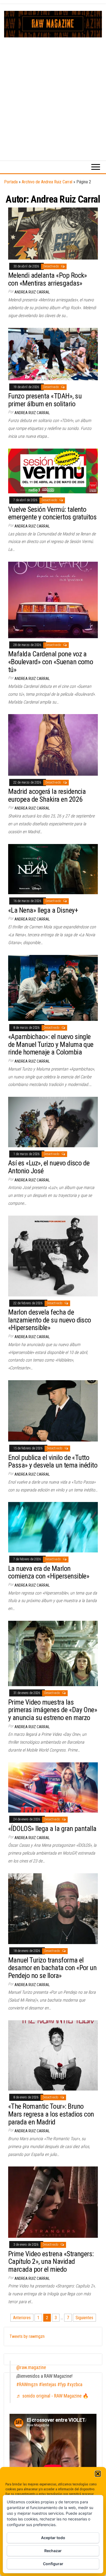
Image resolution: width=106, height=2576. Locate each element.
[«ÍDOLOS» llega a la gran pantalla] (53, 1787)
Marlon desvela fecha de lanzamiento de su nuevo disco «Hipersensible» (50, 1320)
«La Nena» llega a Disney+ (43, 910)
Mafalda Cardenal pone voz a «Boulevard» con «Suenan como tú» (51, 662)
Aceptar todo (53, 2538)
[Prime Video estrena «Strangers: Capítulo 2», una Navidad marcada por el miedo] (53, 2202)
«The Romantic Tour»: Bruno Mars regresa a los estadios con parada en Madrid (51, 2114)
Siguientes (84, 2318)
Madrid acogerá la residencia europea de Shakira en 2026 (47, 795)
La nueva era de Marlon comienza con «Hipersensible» (49, 1572)
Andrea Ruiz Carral (32, 292)
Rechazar (53, 2551)
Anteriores (22, 2318)
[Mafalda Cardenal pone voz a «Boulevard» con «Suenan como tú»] (53, 600)
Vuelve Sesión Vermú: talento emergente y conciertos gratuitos (52, 513)
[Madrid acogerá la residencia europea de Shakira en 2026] (53, 745)
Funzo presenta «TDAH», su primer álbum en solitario (45, 400)
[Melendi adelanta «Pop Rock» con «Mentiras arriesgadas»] (53, 233)
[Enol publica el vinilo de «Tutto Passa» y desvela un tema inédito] (53, 1410)
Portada (11, 182)
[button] (98, 2474)
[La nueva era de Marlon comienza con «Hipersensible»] (53, 1527)
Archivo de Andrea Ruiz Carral (47, 182)
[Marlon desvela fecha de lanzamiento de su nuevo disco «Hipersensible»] (53, 1256)
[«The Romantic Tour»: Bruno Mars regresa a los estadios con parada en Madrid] (53, 2055)
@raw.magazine (31, 2367)
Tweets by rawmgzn (27, 2336)
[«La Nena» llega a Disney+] (53, 869)
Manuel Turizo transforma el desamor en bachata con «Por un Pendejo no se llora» (52, 1968)
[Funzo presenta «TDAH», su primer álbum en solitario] (53, 354)
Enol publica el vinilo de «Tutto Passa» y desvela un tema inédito (53, 1461)
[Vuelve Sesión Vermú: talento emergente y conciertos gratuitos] (53, 471)
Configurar (53, 2564)
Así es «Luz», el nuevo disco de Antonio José (49, 1167)
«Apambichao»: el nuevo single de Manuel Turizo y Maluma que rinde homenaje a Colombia (51, 1044)
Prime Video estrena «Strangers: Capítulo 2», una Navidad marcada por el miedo (51, 2262)
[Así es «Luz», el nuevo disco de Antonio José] (53, 1122)
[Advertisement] (53, 93)
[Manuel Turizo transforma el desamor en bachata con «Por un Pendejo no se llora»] (53, 1908)
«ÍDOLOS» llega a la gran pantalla (52, 1829)
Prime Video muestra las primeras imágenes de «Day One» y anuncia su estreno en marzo (53, 1710)
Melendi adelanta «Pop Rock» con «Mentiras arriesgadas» (48, 279)
